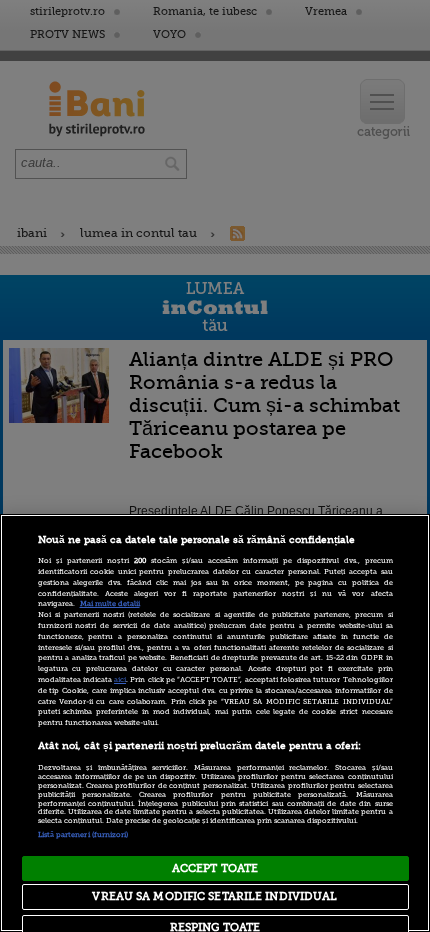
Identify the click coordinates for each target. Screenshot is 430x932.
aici (120, 680)
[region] (215, 723)
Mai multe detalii (110, 604)
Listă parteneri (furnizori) (83, 835)
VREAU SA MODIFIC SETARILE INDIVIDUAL (214, 896)
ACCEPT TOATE (215, 868)
